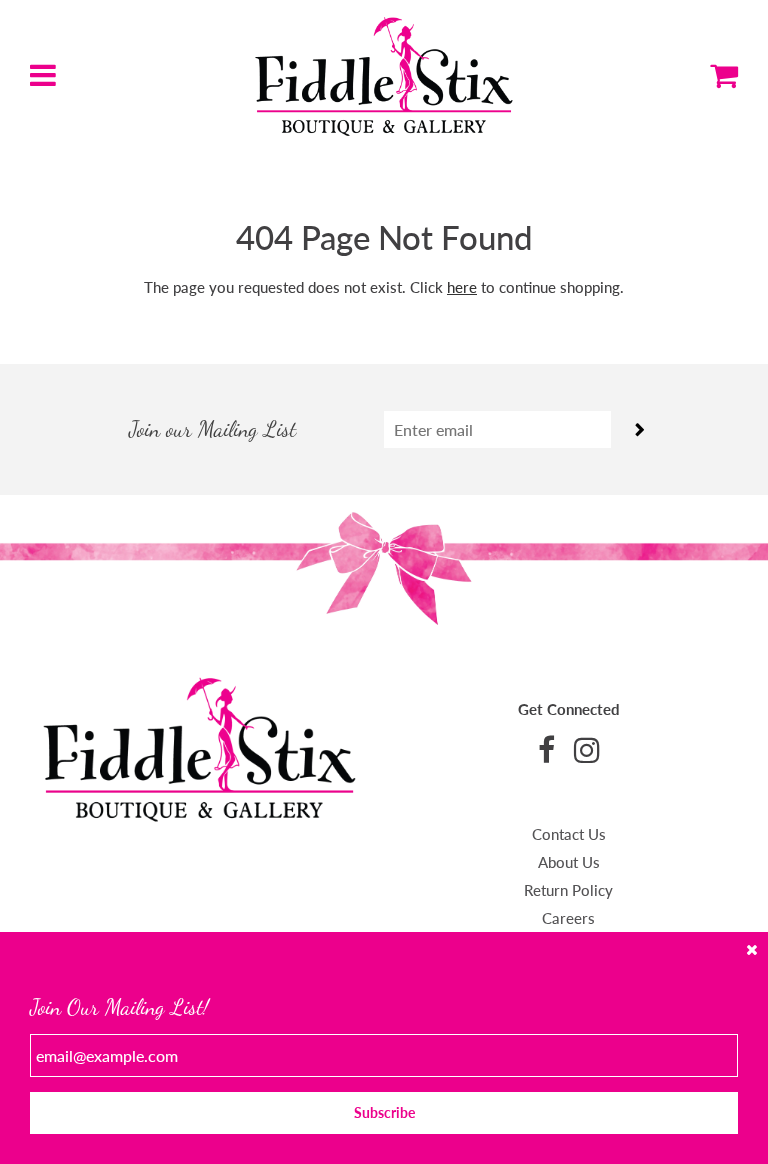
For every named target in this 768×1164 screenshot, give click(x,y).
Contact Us (569, 834)
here (462, 287)
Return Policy (568, 890)
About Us (569, 862)
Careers (568, 918)
